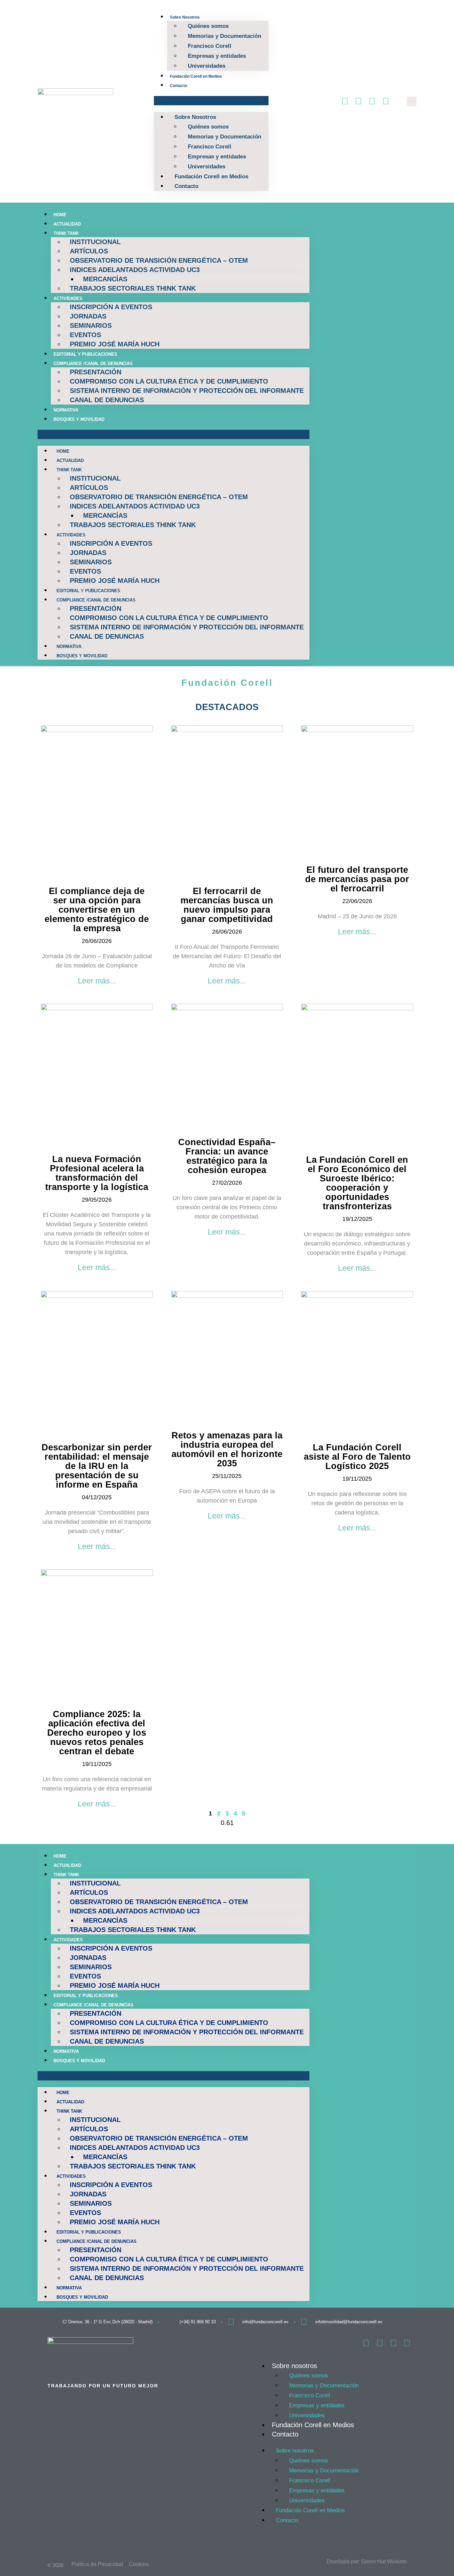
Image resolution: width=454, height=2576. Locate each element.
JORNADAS (88, 316)
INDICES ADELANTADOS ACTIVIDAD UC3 (135, 270)
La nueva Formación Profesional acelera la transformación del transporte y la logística (97, 1173)
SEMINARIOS (91, 325)
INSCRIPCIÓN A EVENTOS (111, 307)
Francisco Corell (210, 46)
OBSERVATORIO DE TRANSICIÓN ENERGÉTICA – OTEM (159, 260)
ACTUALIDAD (67, 224)
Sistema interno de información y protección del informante (187, 391)
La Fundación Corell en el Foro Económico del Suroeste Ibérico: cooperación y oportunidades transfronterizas (357, 1183)
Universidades (207, 66)
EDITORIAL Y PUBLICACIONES (85, 354)
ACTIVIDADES (68, 298)
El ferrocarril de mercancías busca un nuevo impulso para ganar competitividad (227, 905)
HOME (60, 215)
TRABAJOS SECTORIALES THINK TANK (133, 288)
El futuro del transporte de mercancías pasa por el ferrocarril (357, 879)
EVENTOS (85, 335)
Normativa (66, 410)
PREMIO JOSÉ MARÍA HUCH (115, 344)
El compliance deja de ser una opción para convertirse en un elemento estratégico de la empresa (97, 910)
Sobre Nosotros (185, 17)
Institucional (95, 242)
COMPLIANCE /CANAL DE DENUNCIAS (93, 364)
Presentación (96, 372)
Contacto (178, 86)
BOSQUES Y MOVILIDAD (79, 419)
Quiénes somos (208, 26)
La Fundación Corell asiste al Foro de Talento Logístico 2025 (357, 1457)
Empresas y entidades (217, 56)
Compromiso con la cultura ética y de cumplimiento (169, 381)
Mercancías (105, 279)
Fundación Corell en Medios (196, 76)
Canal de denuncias (107, 400)
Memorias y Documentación (225, 36)
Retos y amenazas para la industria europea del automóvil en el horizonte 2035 (227, 1449)
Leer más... (97, 981)
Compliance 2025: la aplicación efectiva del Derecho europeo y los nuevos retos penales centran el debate (97, 1733)
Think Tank (66, 233)
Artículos (89, 251)
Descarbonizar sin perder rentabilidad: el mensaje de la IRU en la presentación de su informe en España (97, 1466)
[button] (211, 101)
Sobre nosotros (294, 2366)
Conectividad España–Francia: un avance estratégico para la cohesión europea (227, 1156)
